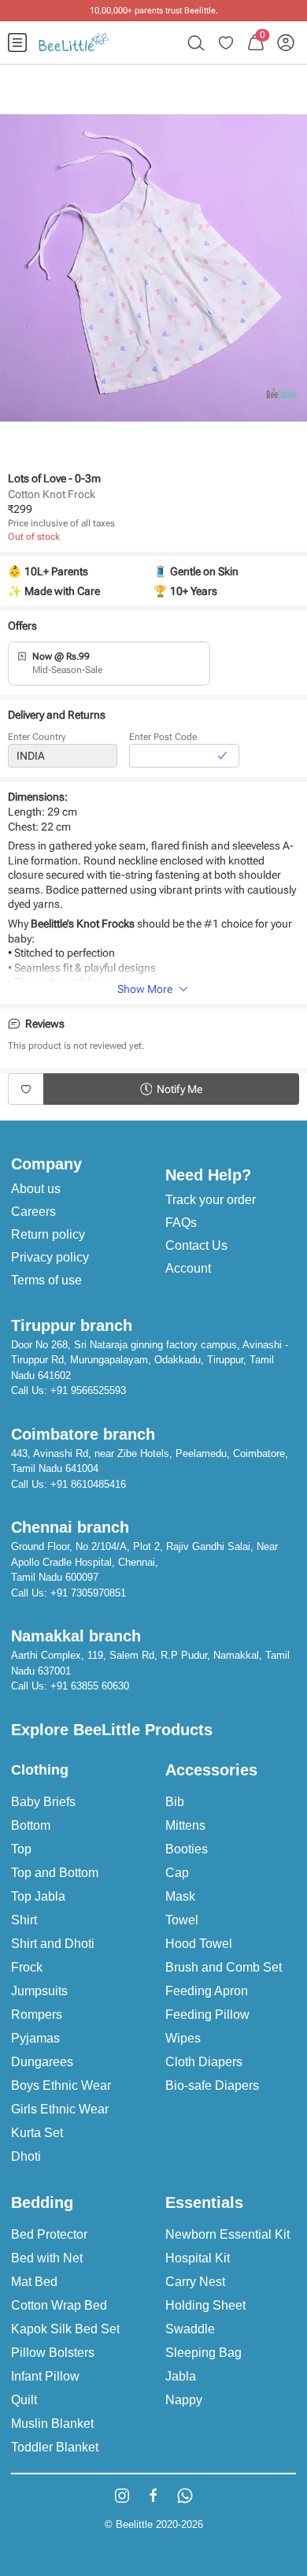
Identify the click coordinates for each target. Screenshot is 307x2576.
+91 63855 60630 (90, 1686)
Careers (33, 1212)
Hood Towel (199, 1944)
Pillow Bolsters (53, 2353)
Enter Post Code (163, 737)
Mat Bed (34, 2282)
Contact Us (196, 1245)
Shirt (24, 1920)
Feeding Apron (207, 1991)
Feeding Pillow (207, 2015)
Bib (175, 1802)
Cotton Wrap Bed (59, 2305)
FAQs (181, 1223)
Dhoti (26, 2156)
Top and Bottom (55, 1873)
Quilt (24, 2400)
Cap (177, 1873)
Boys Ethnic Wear (61, 2085)
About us (36, 1189)
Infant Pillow (45, 2376)
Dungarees (42, 2062)
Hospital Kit (198, 2258)
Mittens (185, 1825)
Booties (187, 1849)
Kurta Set (37, 2133)
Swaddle (190, 2329)
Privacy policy (50, 1257)
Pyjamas (35, 2038)
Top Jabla (38, 1896)
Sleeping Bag (203, 2353)
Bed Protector (49, 2234)
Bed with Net (47, 2258)
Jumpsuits (39, 1991)
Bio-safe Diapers (212, 2085)
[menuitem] (17, 43)
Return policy (48, 1234)
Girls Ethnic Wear (60, 2109)
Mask (180, 1896)
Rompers (37, 2015)
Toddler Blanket (55, 2447)
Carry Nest (195, 2282)
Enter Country (37, 737)
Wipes (183, 2038)
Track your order (211, 1200)
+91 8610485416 (88, 1484)
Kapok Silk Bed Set (65, 2329)
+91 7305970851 (88, 1593)
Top (21, 1849)
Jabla (181, 2376)
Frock (27, 1967)
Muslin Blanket (52, 2424)
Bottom (31, 1825)
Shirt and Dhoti (53, 1944)
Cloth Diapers (204, 2062)
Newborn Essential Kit (227, 2234)
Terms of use (46, 1280)
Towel (182, 1920)
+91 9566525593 (88, 1390)
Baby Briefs (43, 1802)
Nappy (184, 2400)
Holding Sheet (205, 2305)
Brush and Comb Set (224, 1967)
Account (188, 1268)
